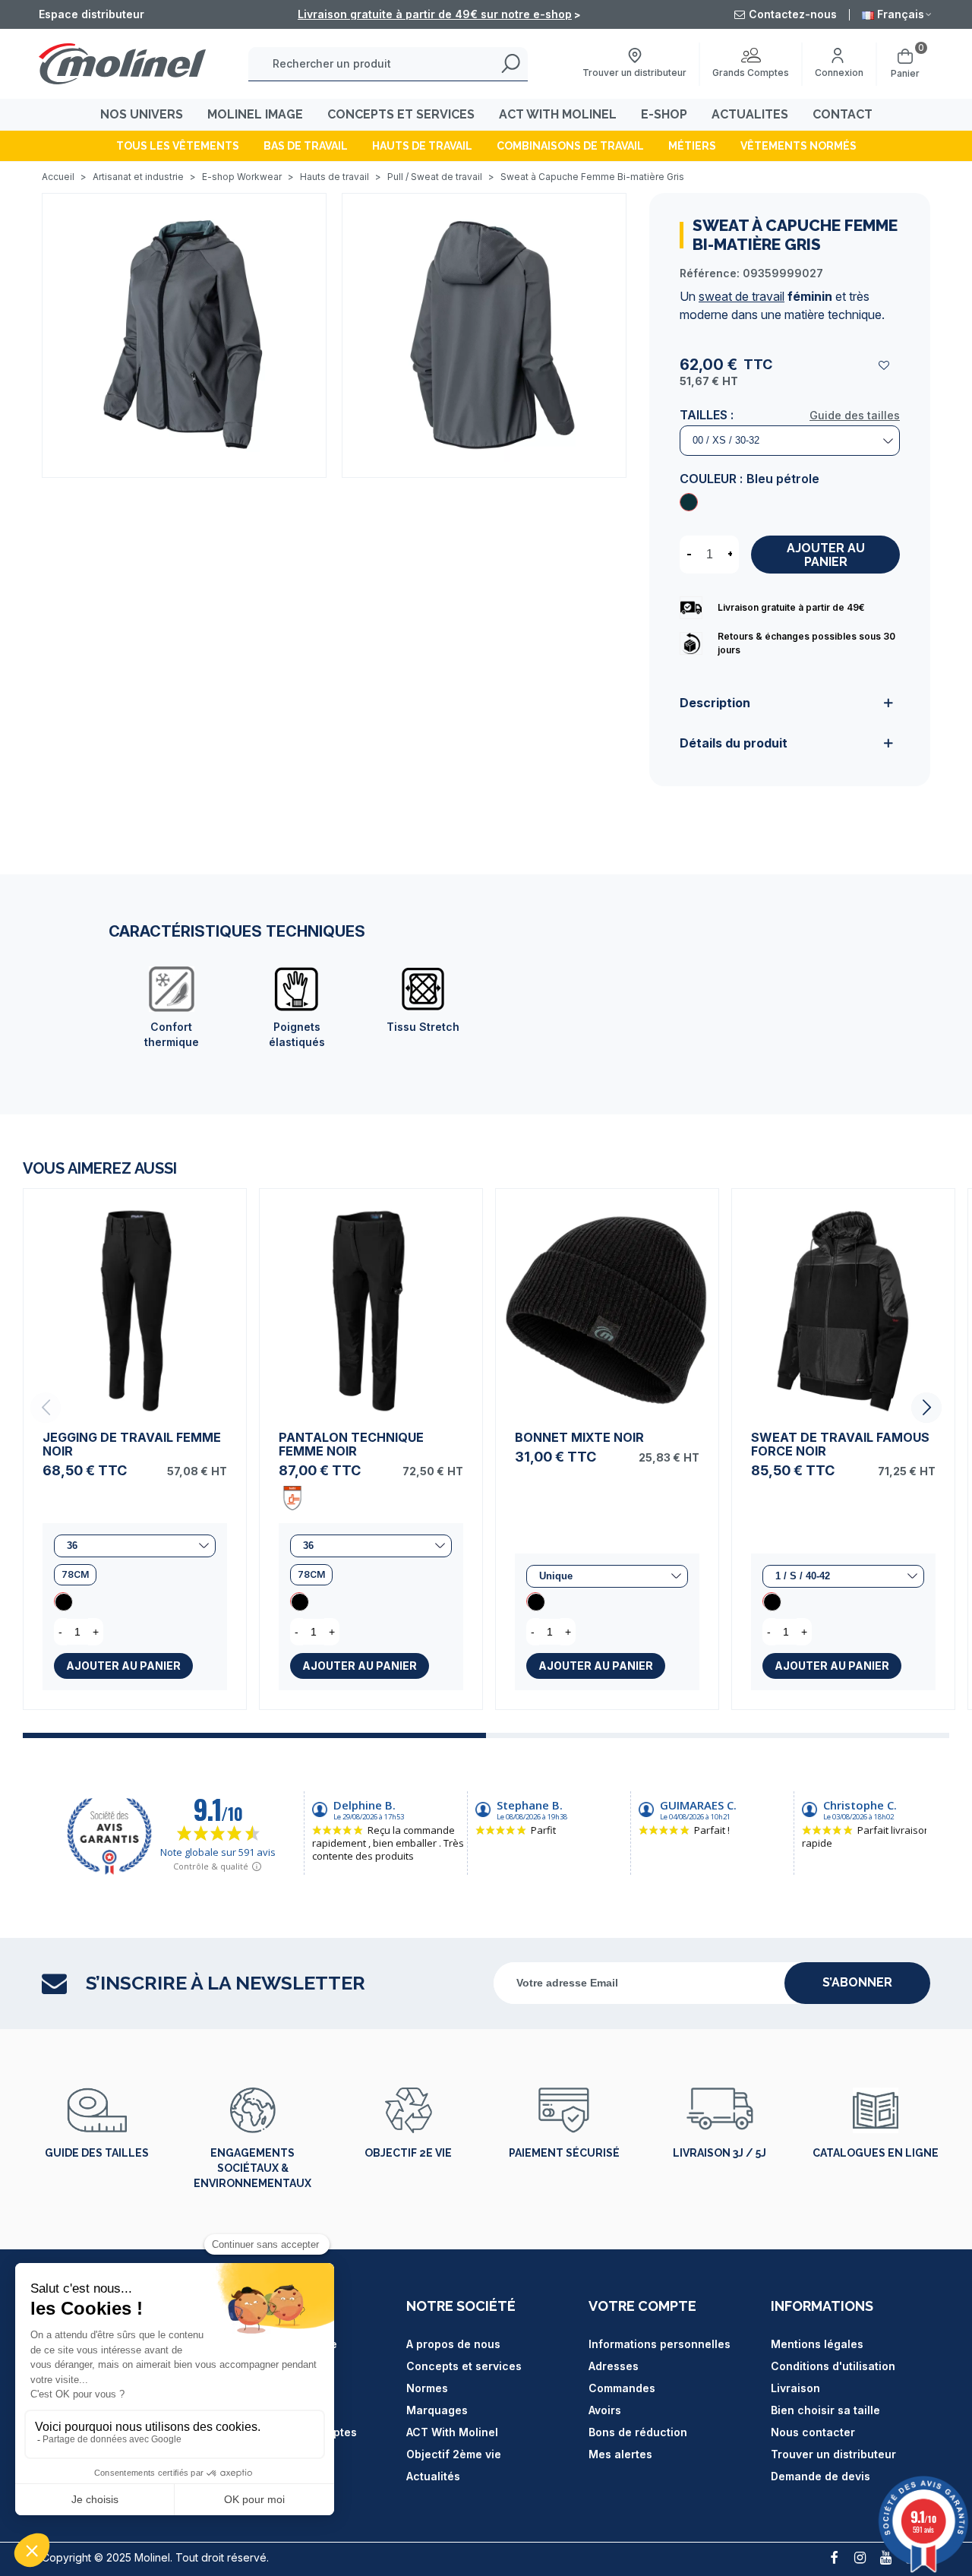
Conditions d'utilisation (833, 2366)
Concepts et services (464, 2366)
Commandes (622, 2388)
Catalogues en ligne (876, 2153)
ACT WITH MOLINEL (558, 114)
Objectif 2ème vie (454, 2454)
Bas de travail (306, 146)
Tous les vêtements (178, 146)
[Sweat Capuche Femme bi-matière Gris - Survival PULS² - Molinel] (184, 334)
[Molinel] (122, 63)
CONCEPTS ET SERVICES (401, 114)
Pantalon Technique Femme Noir (351, 1444)
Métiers (692, 146)
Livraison (795, 2388)
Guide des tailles (855, 415)
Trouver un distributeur (833, 2454)
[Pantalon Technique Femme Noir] (371, 1300)
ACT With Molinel (452, 2432)
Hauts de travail (422, 146)
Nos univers (142, 114)
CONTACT (843, 114)
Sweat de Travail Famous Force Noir (840, 1444)
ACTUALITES (750, 114)
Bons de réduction (638, 2432)
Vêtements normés (798, 146)
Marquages (437, 2410)
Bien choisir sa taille (825, 2410)
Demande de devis (821, 2476)
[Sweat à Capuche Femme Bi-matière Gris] (689, 502)
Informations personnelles (660, 2344)
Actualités (433, 2476)
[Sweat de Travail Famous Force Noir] (843, 1300)
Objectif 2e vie (408, 2153)
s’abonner (857, 1982)
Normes (427, 2388)
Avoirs (605, 2410)
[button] (926, 1408)
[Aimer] (885, 365)
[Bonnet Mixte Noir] (607, 1300)
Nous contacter (813, 2432)
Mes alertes (620, 2454)
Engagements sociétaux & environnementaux (252, 2168)
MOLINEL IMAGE (255, 114)
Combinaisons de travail (570, 146)
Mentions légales (817, 2344)
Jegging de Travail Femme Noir (132, 1444)
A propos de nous (453, 2344)
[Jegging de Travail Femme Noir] (135, 1300)
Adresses (614, 2366)
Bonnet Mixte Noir (579, 1437)
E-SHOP (664, 114)
